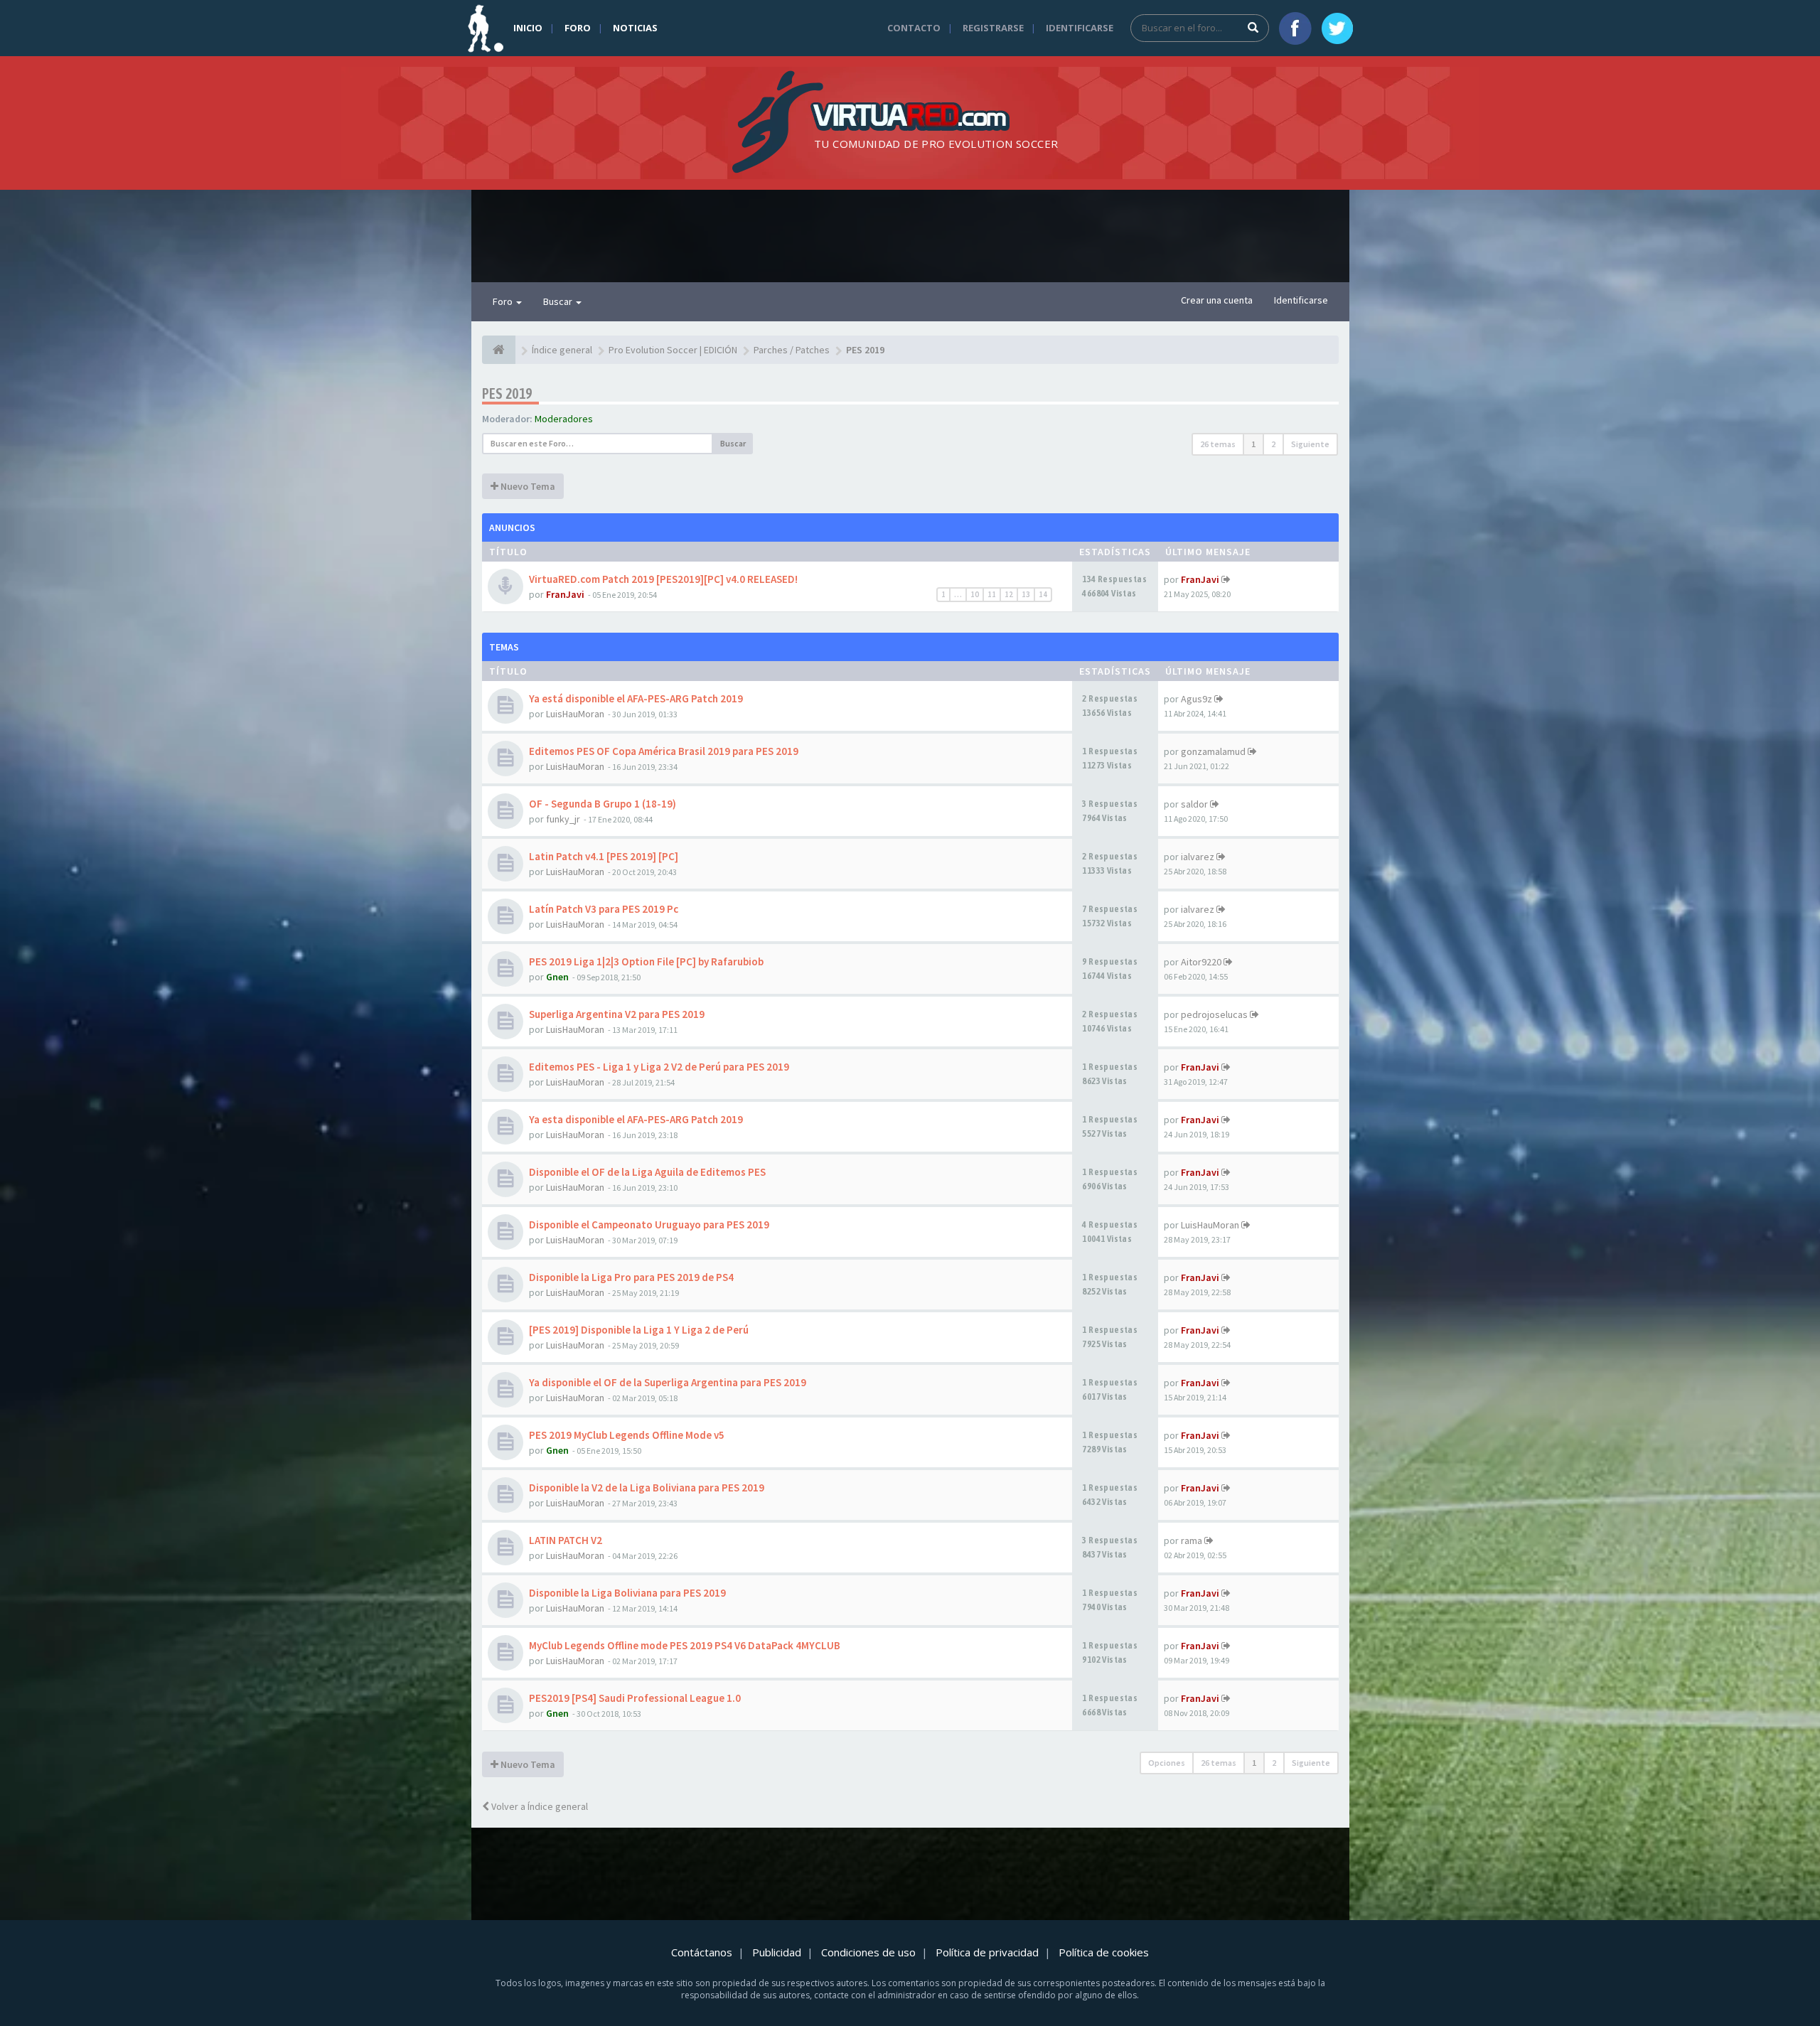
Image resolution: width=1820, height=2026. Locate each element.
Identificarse (1080, 28)
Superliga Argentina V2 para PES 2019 (617, 1014)
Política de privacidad (987, 1952)
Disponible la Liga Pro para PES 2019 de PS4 (631, 1277)
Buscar (559, 301)
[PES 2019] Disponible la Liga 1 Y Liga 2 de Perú (639, 1330)
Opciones (1167, 1763)
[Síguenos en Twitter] (1337, 28)
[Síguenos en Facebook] (1295, 28)
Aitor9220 (1201, 962)
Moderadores (564, 419)
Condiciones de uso (868, 1952)
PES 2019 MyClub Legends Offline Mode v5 (627, 1435)
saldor (1194, 804)
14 (1043, 594)
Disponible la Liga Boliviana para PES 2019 (627, 1593)
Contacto (914, 28)
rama (1192, 1540)
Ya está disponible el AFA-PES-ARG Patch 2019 (636, 698)
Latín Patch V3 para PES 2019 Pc (604, 909)
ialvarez (1198, 857)
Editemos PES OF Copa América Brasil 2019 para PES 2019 (664, 751)
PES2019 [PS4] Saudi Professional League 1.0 (635, 1698)
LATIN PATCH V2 (566, 1540)
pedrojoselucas (1214, 1014)
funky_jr (563, 819)
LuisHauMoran (575, 714)
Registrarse (993, 28)
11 (992, 594)
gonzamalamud (1213, 751)
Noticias (635, 28)
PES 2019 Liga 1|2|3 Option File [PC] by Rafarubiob (646, 961)
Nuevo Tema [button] (527, 486)
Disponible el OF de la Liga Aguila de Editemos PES (647, 1172)
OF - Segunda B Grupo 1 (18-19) (603, 804)
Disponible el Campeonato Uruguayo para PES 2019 (649, 1224)
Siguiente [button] (1310, 444)
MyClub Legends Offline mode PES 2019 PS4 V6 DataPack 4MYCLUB (685, 1645)
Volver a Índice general (539, 1806)
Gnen (557, 977)
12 (1009, 594)
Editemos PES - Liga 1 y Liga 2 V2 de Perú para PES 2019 (659, 1067)
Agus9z (1197, 699)
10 (975, 594)
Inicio (528, 28)
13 (1026, 594)
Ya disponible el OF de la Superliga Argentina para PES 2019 (668, 1382)
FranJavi (565, 594)
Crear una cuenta (1217, 300)
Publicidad (777, 1952)
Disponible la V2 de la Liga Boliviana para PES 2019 (647, 1488)
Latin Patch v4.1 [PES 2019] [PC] (604, 856)
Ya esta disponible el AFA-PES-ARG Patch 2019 (636, 1119)
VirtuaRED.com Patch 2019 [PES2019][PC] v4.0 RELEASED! (663, 579)
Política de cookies (1104, 1952)
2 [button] (1273, 444)
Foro (578, 28)
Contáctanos (702, 1952)
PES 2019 (507, 393)
